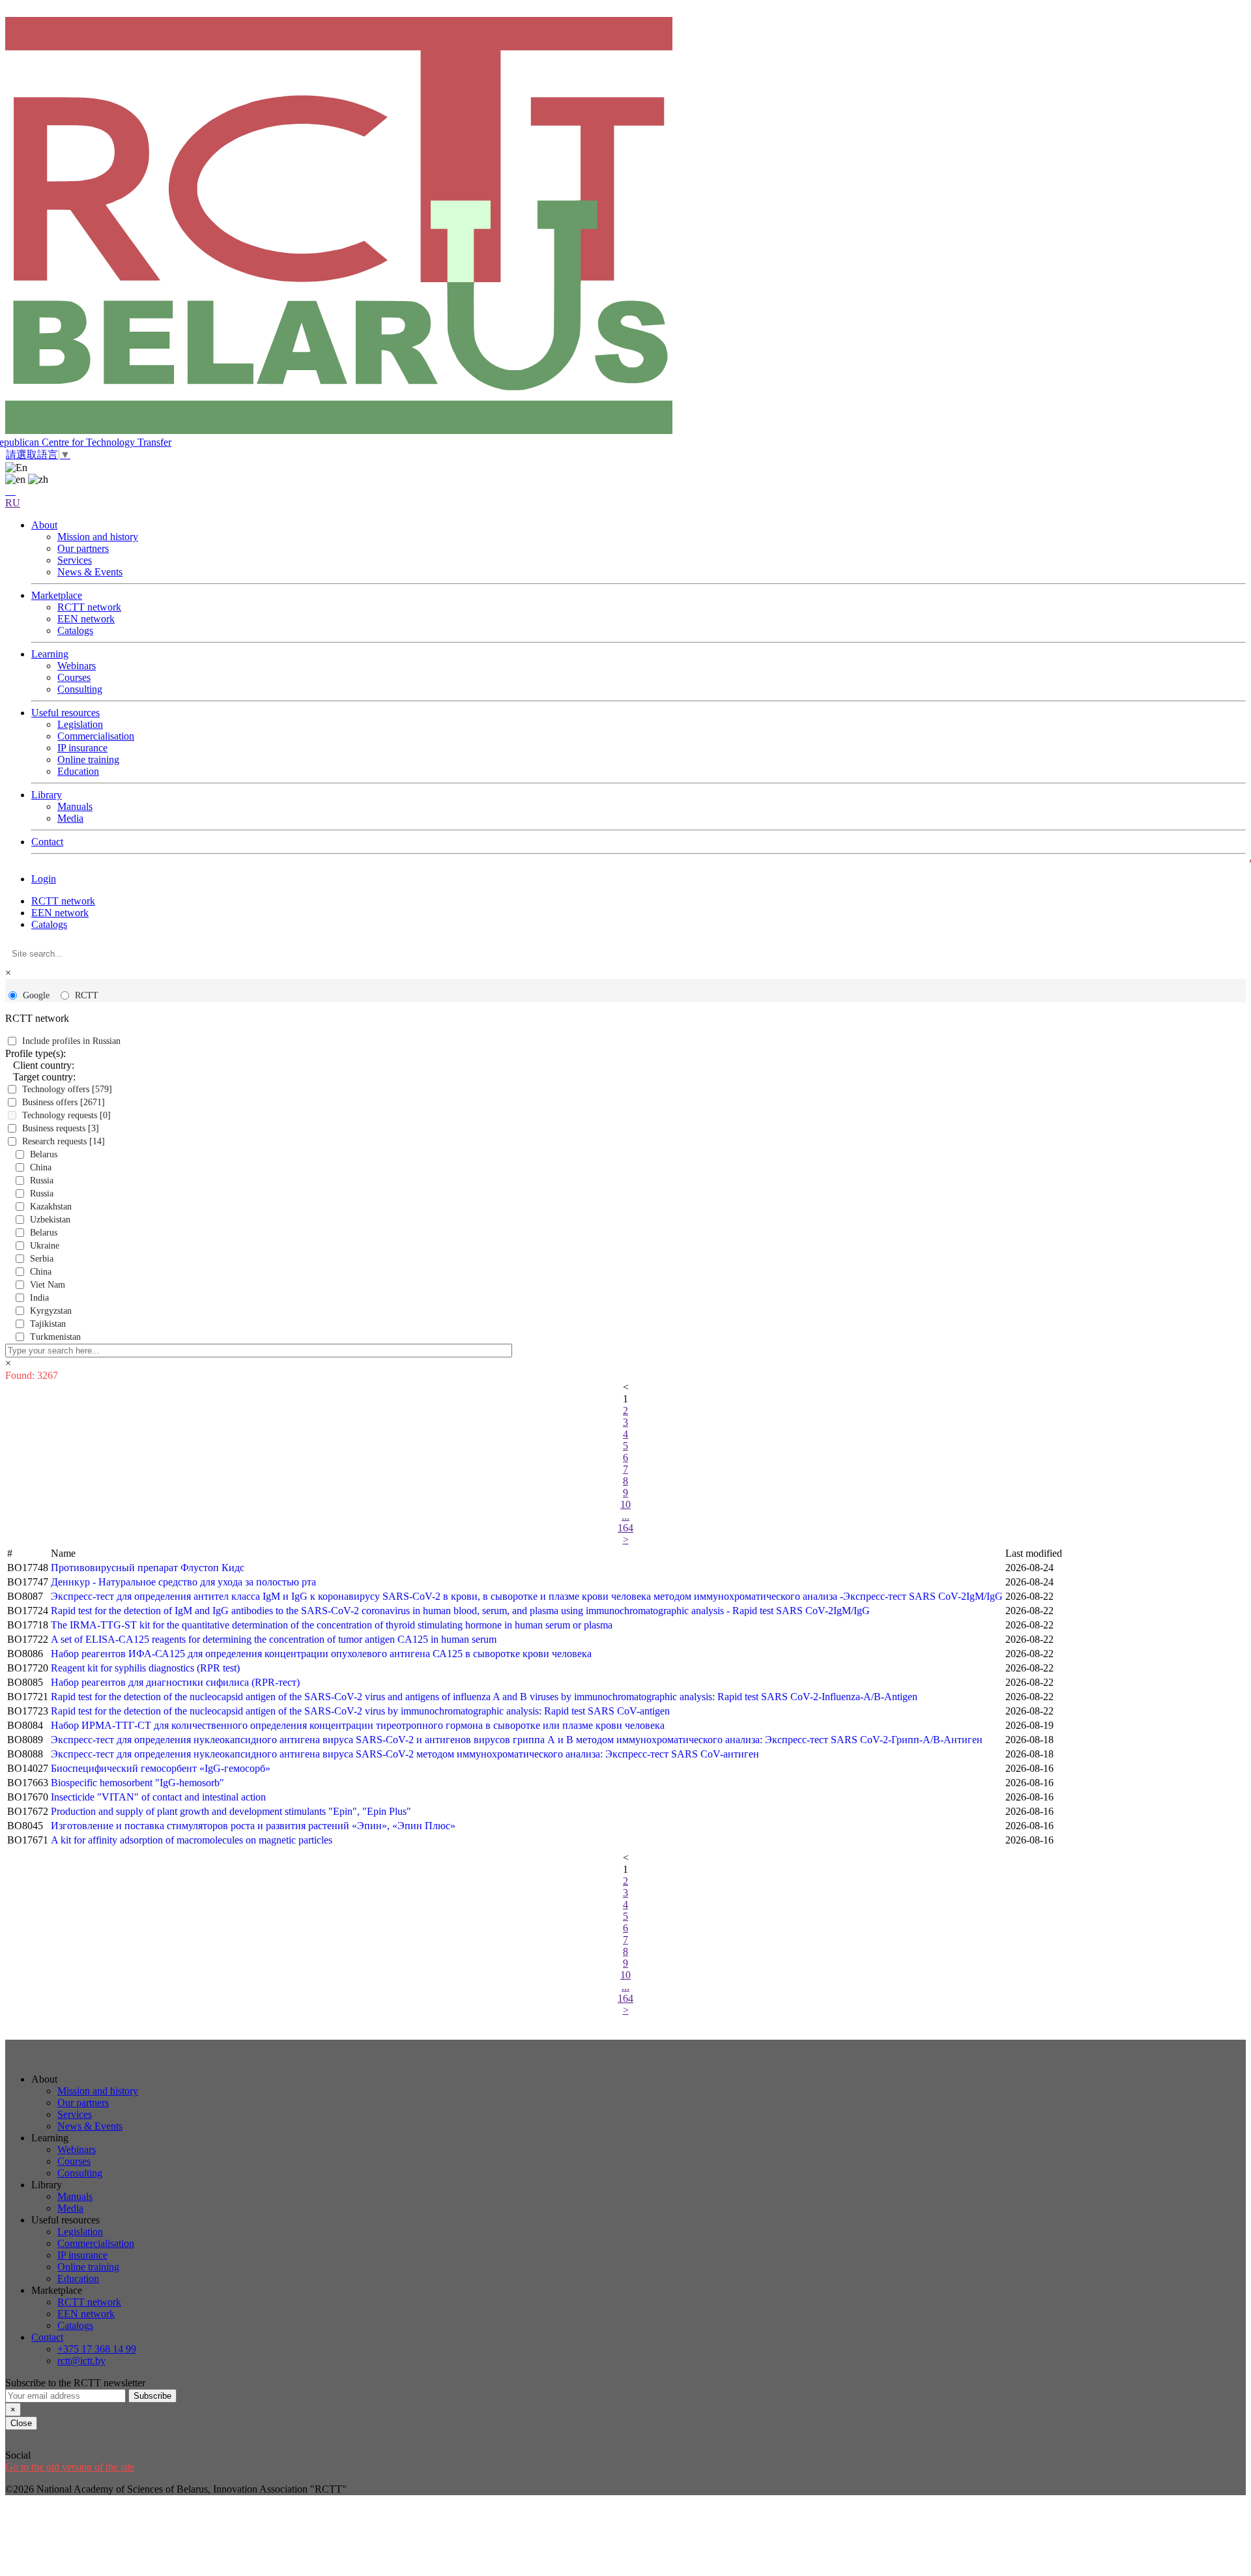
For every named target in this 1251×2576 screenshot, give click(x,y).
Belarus (44, 1154)
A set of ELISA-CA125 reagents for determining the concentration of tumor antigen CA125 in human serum (274, 1639)
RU (13, 503)
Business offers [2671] (64, 1102)
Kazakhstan (51, 1207)
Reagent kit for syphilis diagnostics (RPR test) (145, 1668)
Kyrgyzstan (51, 1311)
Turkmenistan (55, 1337)
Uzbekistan (50, 1220)
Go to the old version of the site (70, 2467)
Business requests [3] (61, 1128)
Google (36, 995)
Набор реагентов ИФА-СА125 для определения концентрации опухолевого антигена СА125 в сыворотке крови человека (321, 1654)
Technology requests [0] (66, 1115)
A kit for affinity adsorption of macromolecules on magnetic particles (192, 1840)
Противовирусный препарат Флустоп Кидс (148, 1568)
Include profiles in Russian (71, 1041)
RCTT (87, 995)
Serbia (42, 1259)
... (625, 1516)
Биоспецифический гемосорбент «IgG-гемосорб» (161, 1768)
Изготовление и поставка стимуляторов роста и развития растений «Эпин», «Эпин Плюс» (253, 1826)
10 (625, 1504)
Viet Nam (48, 1285)
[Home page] (625, 227)
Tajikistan (48, 1324)
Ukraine (45, 1246)
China (41, 1167)
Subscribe (152, 2396)
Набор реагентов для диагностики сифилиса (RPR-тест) (175, 1682)
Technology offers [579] (67, 1089)
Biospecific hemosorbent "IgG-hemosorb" (137, 1783)
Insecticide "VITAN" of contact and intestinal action (158, 1797)
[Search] (10, 491)
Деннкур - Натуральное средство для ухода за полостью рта (183, 1582)
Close (21, 2423)
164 (625, 1528)
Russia (42, 1180)
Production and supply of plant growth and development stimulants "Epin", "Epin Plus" (231, 1811)
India (39, 1298)
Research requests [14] (64, 1141)
